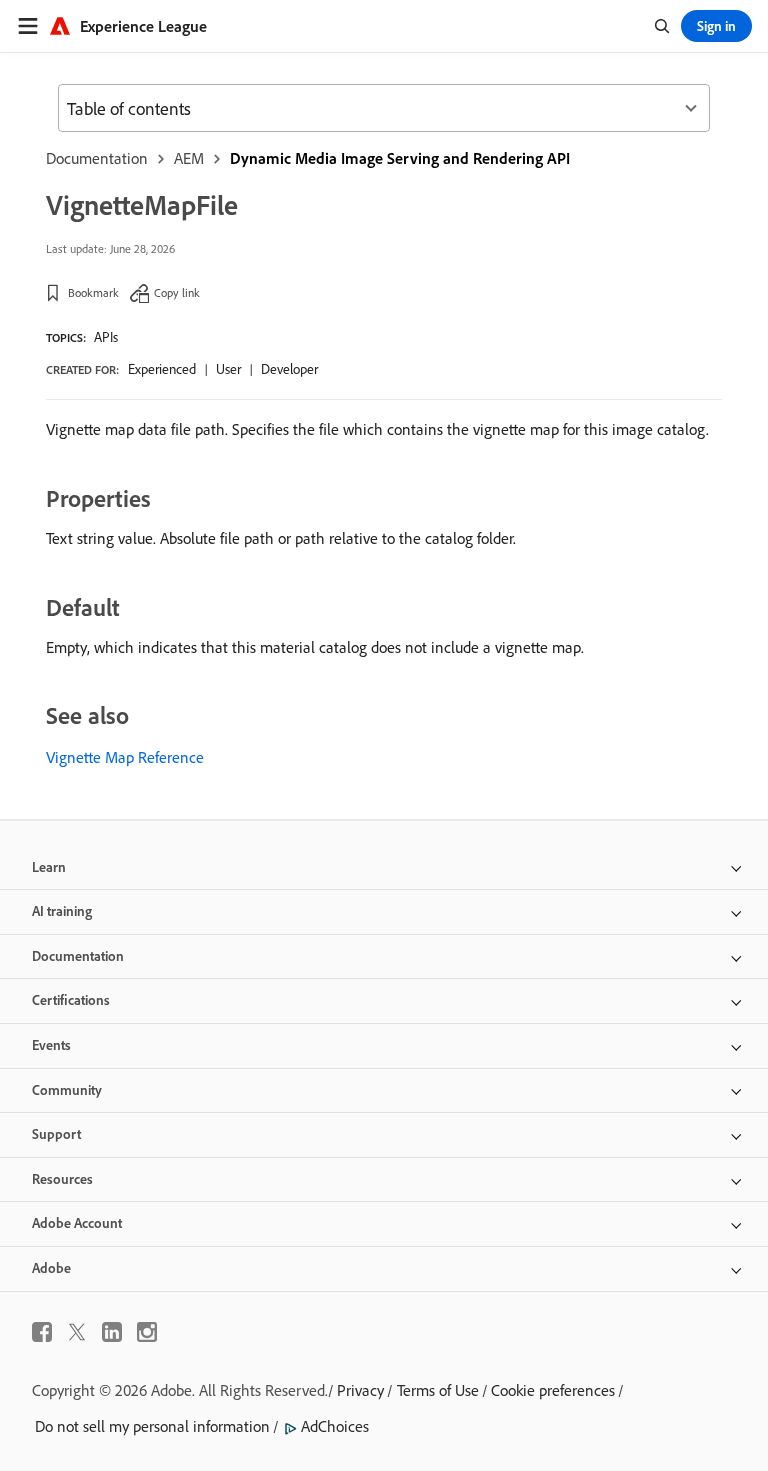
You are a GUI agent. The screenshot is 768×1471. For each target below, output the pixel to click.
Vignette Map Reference (125, 757)
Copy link (177, 292)
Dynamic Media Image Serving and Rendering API (400, 158)
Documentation (97, 158)
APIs (106, 337)
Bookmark (93, 292)
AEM (189, 158)
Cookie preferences (553, 1390)
